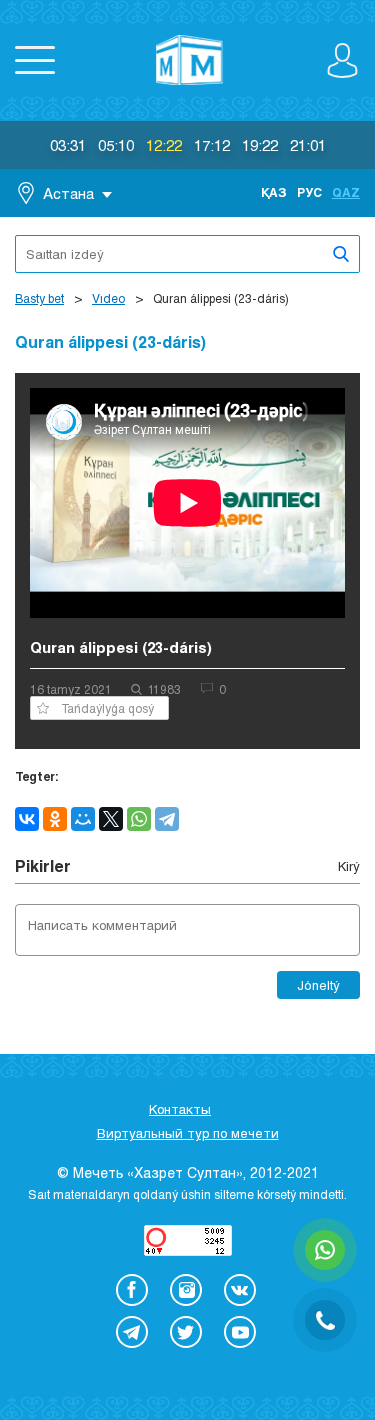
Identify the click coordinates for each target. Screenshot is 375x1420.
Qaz (346, 192)
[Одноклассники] (55, 819)
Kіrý (349, 866)
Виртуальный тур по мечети (188, 1133)
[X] (111, 819)
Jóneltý (318, 985)
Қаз (274, 192)
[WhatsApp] (139, 819)
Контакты (180, 1109)
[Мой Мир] (83, 819)
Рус (309, 192)
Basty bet (39, 298)
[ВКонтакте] (27, 819)
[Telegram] (167, 819)
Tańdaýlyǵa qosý (107, 708)
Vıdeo (108, 298)
